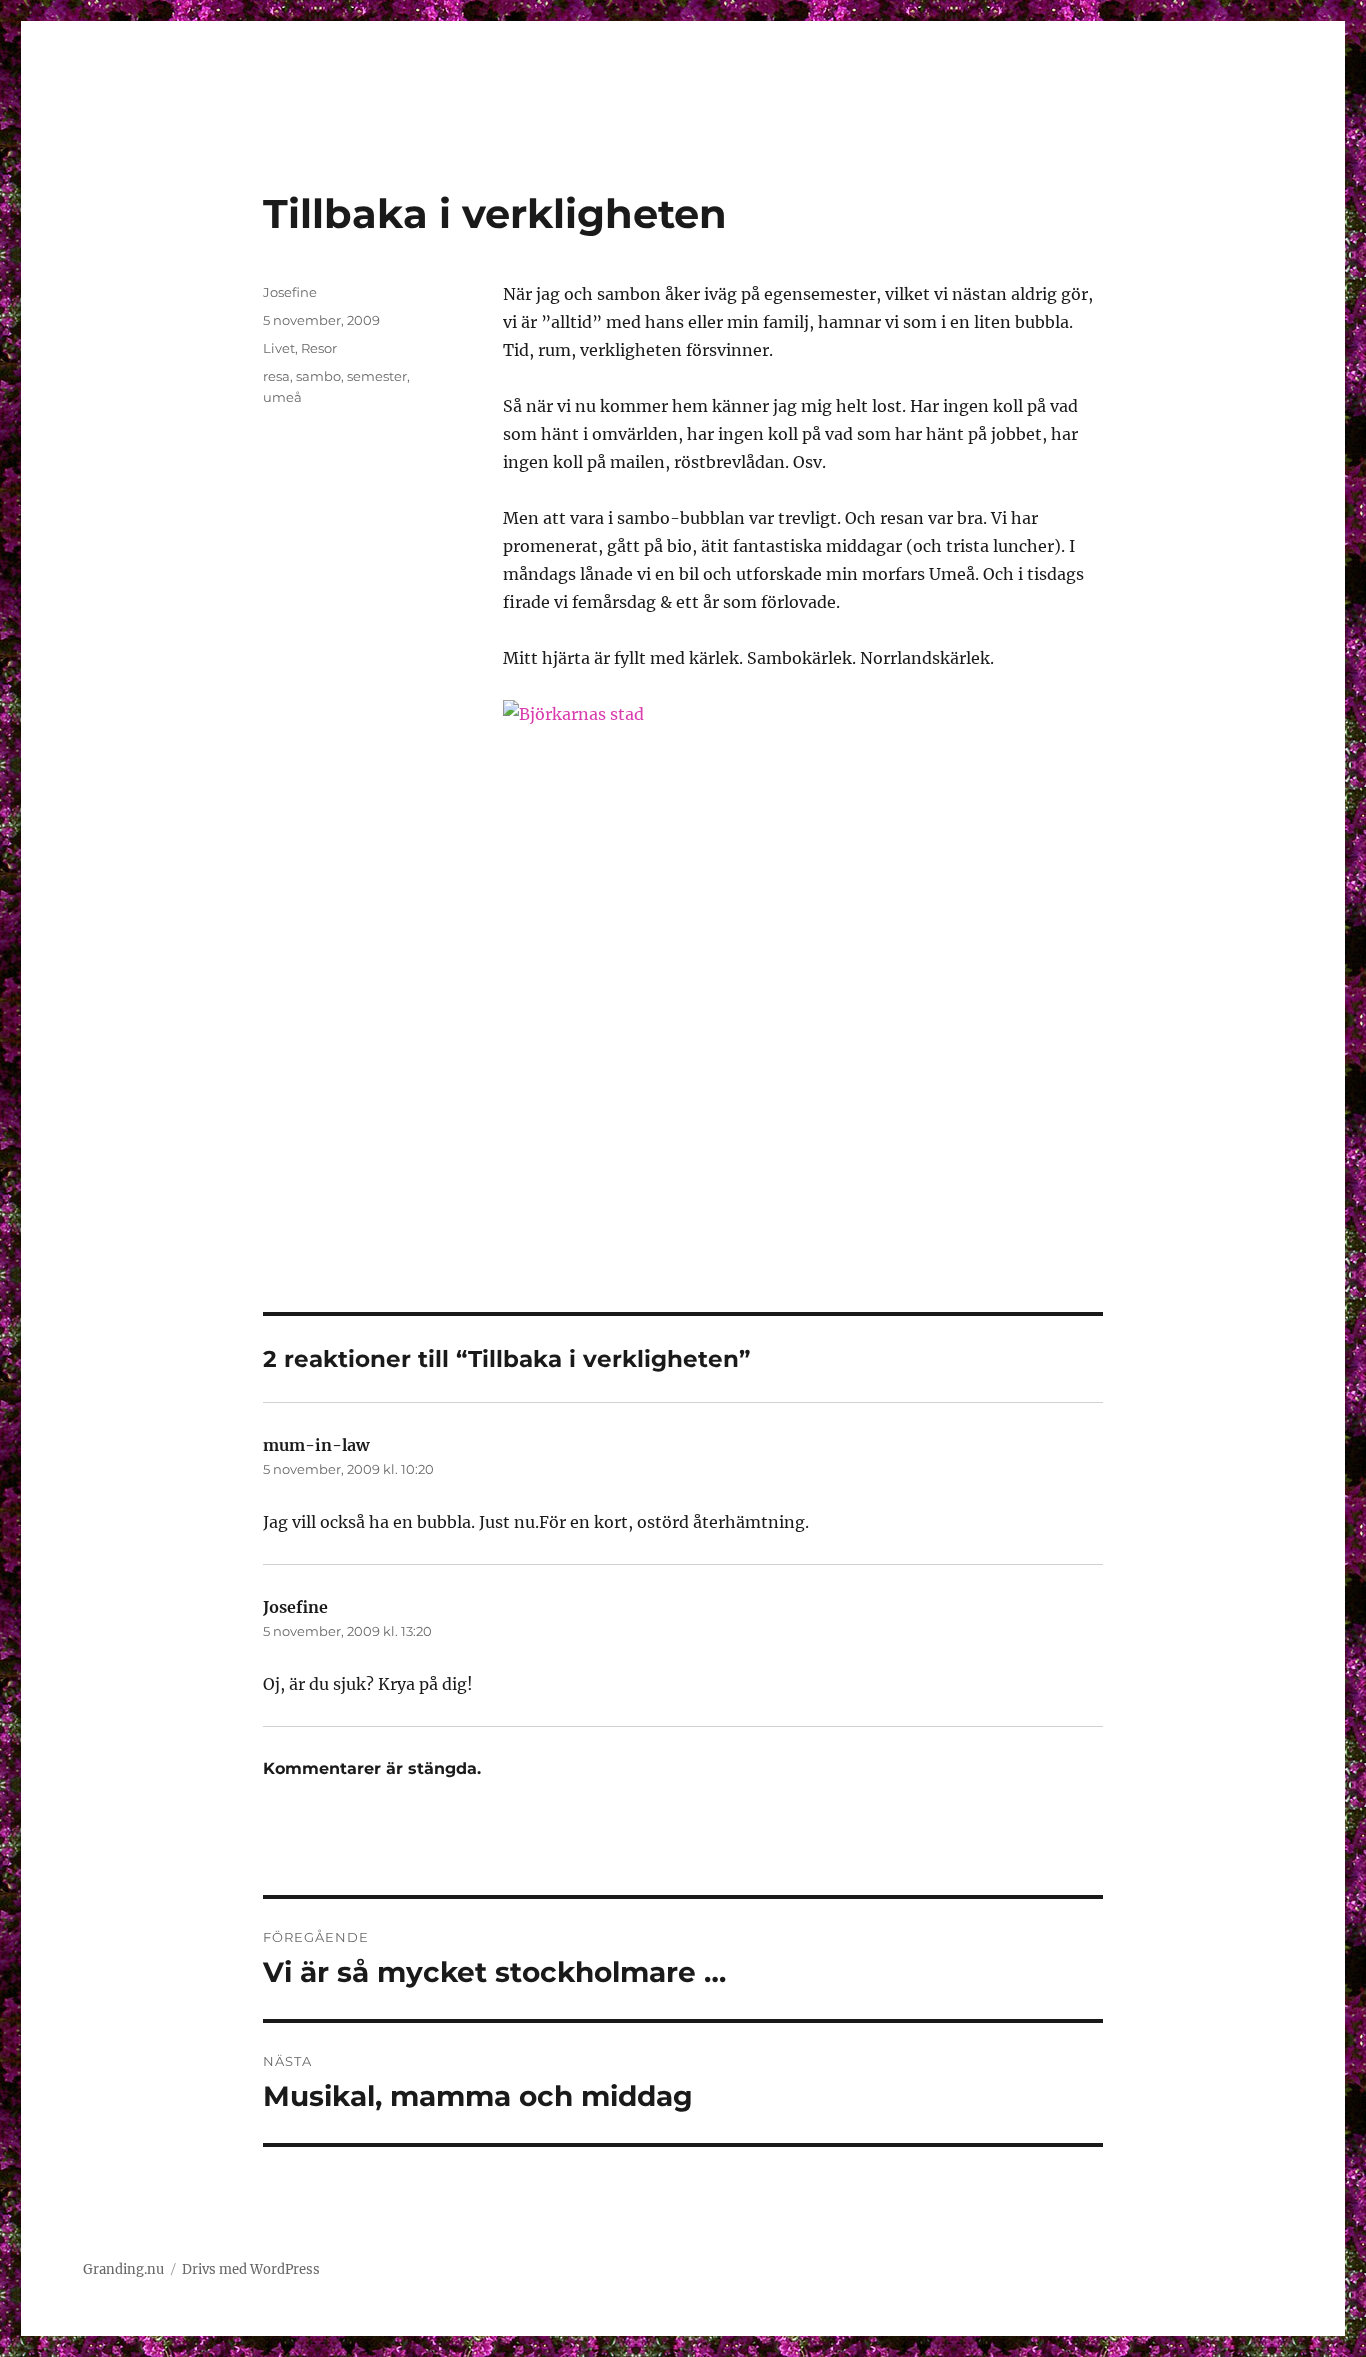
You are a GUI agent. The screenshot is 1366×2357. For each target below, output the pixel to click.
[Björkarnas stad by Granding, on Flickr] (803, 950)
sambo (318, 376)
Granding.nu (123, 2269)
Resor (319, 348)
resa (276, 376)
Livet (279, 348)
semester (377, 376)
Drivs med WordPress (251, 2269)
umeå (282, 397)
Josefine (290, 292)
